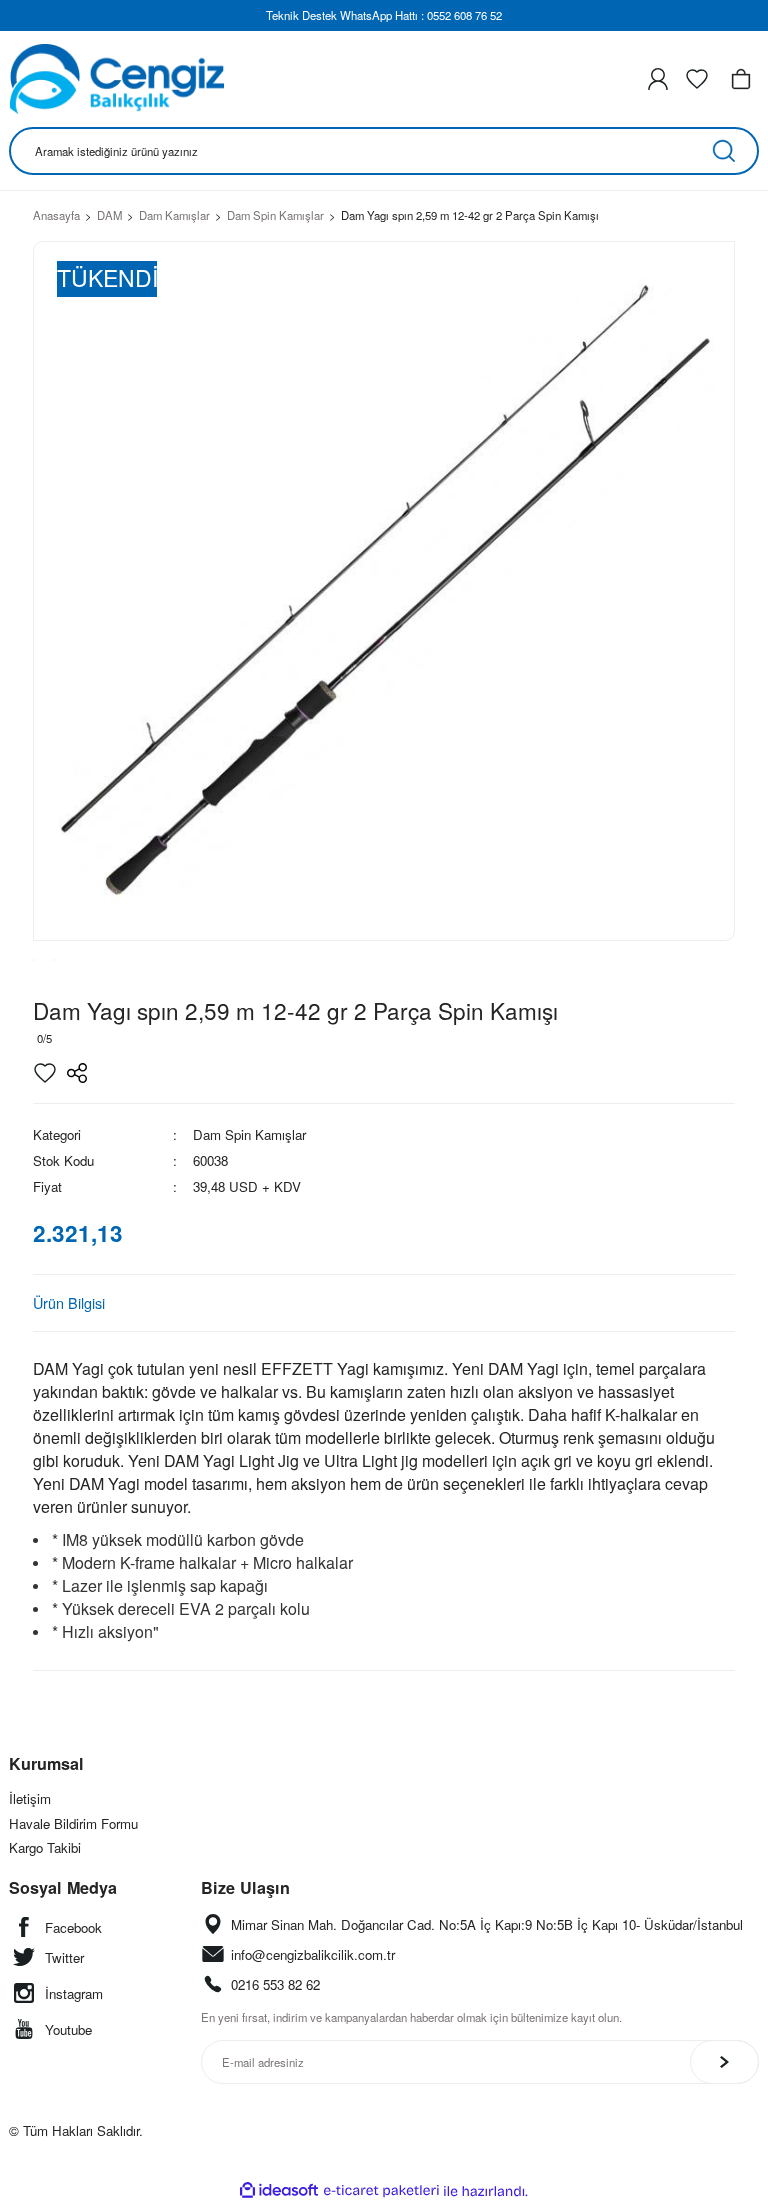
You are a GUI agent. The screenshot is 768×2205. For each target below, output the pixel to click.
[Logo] (116, 79)
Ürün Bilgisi (69, 1302)
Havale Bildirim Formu (73, 1823)
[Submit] (724, 2062)
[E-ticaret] (381, 2190)
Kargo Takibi (45, 1847)
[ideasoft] (279, 2191)
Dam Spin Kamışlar (249, 1134)
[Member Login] (658, 79)
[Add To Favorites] (45, 1073)
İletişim (30, 1798)
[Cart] (741, 79)
